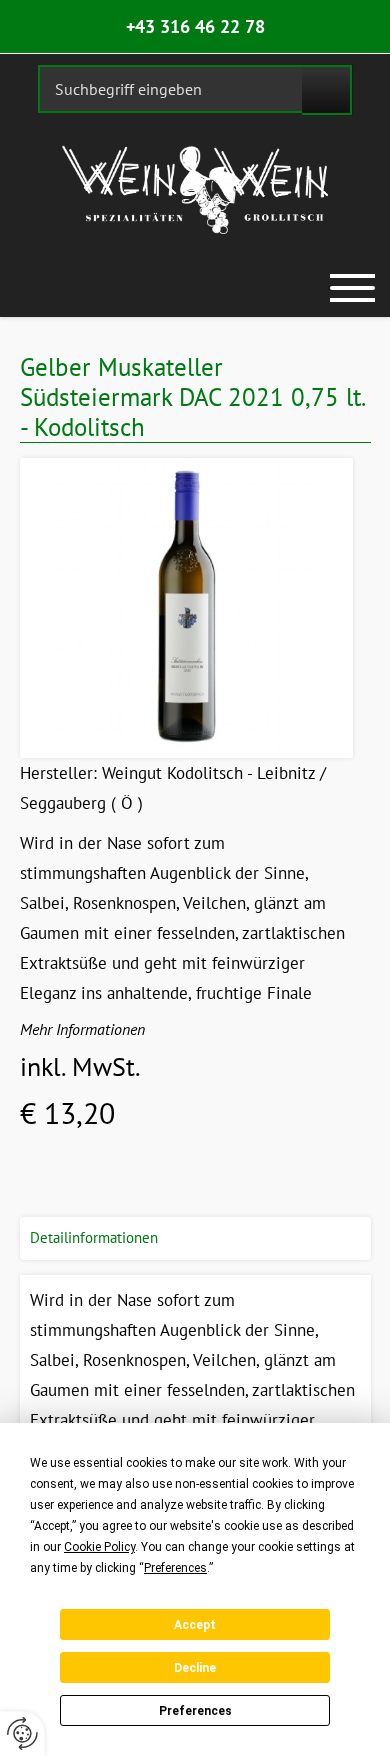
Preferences (195, 1711)
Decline (195, 1668)
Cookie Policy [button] (99, 1547)
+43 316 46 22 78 (195, 26)
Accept (195, 1625)
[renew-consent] (22, 1733)
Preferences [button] (175, 1568)
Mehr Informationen (82, 1029)
